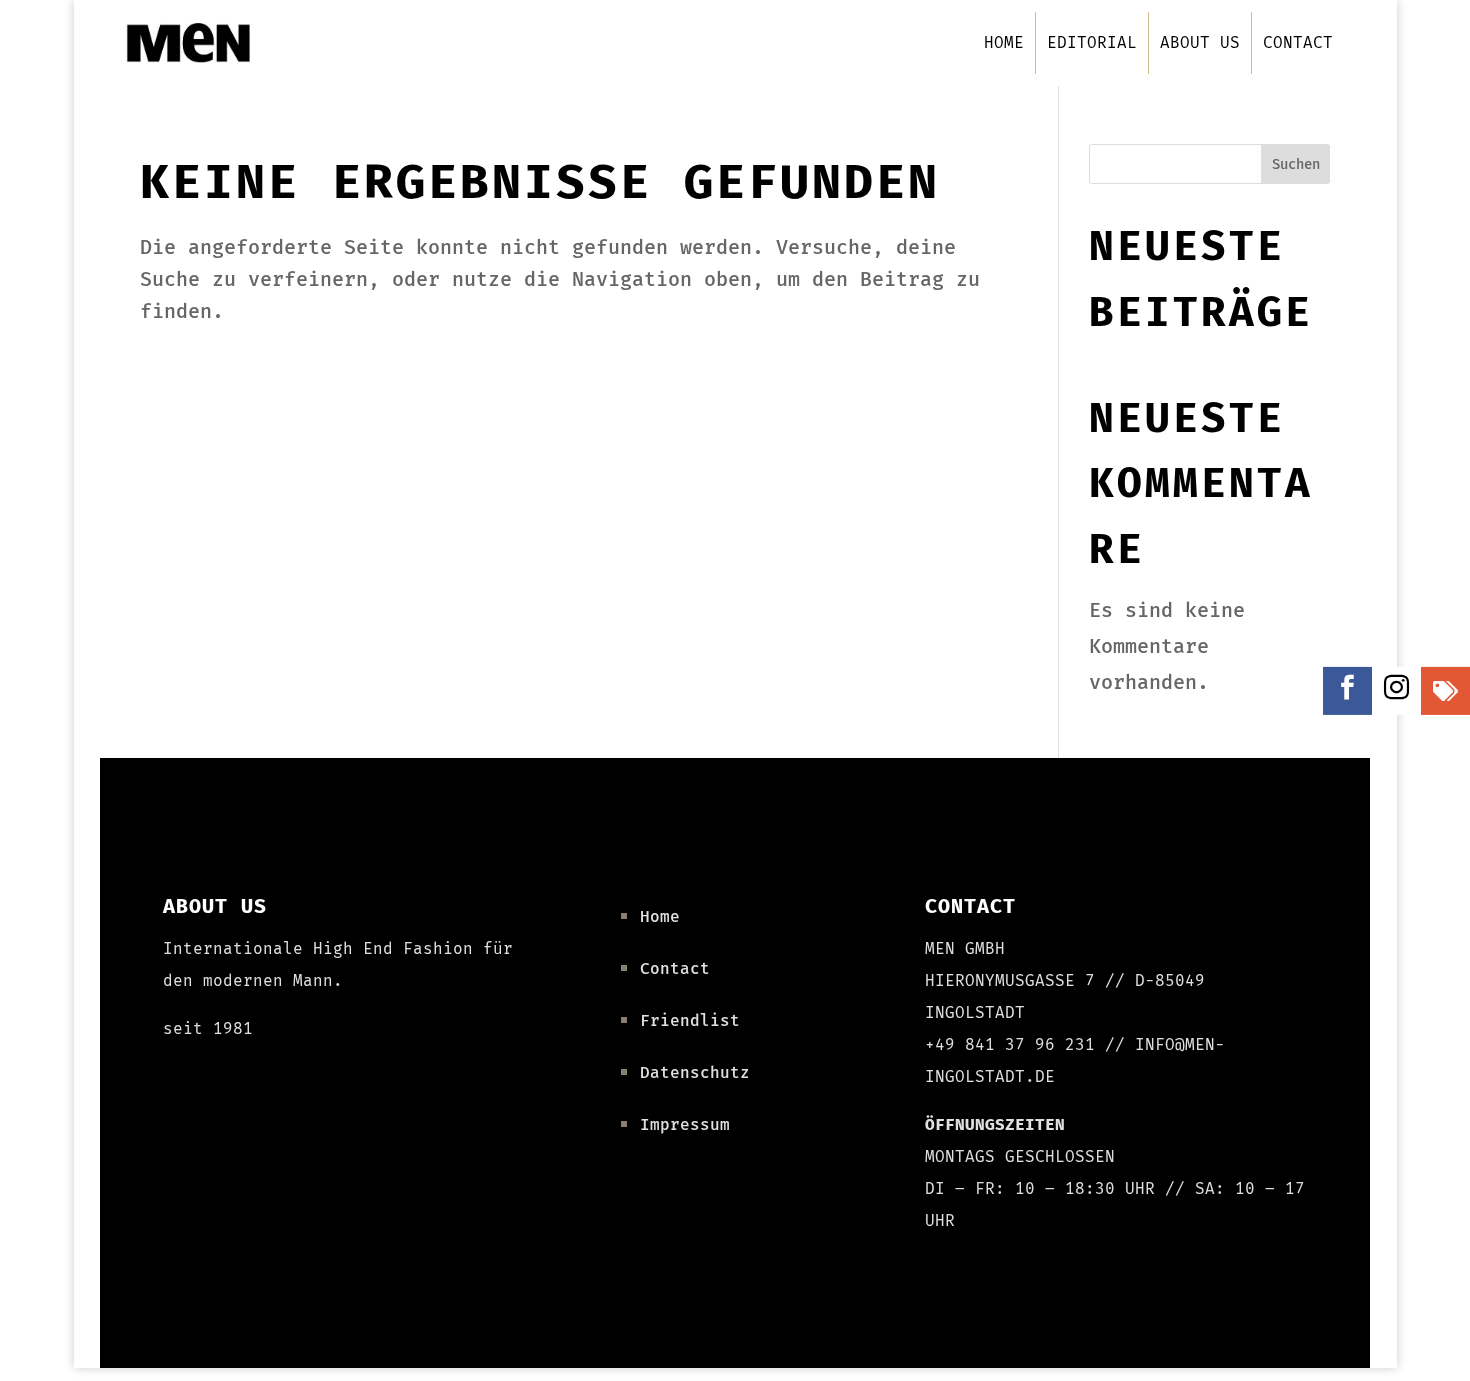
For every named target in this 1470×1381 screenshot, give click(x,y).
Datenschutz (695, 1072)
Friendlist (690, 1020)
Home (1004, 42)
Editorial (1092, 42)
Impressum (685, 1124)
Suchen (1296, 164)
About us (1200, 42)
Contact (1298, 42)
